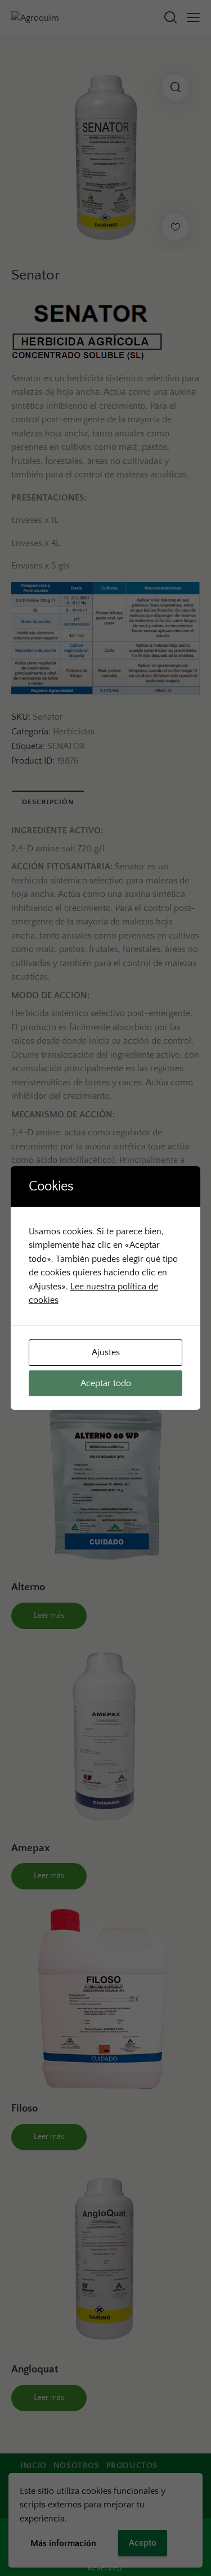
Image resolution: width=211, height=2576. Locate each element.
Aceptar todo (106, 1383)
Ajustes (106, 1352)
